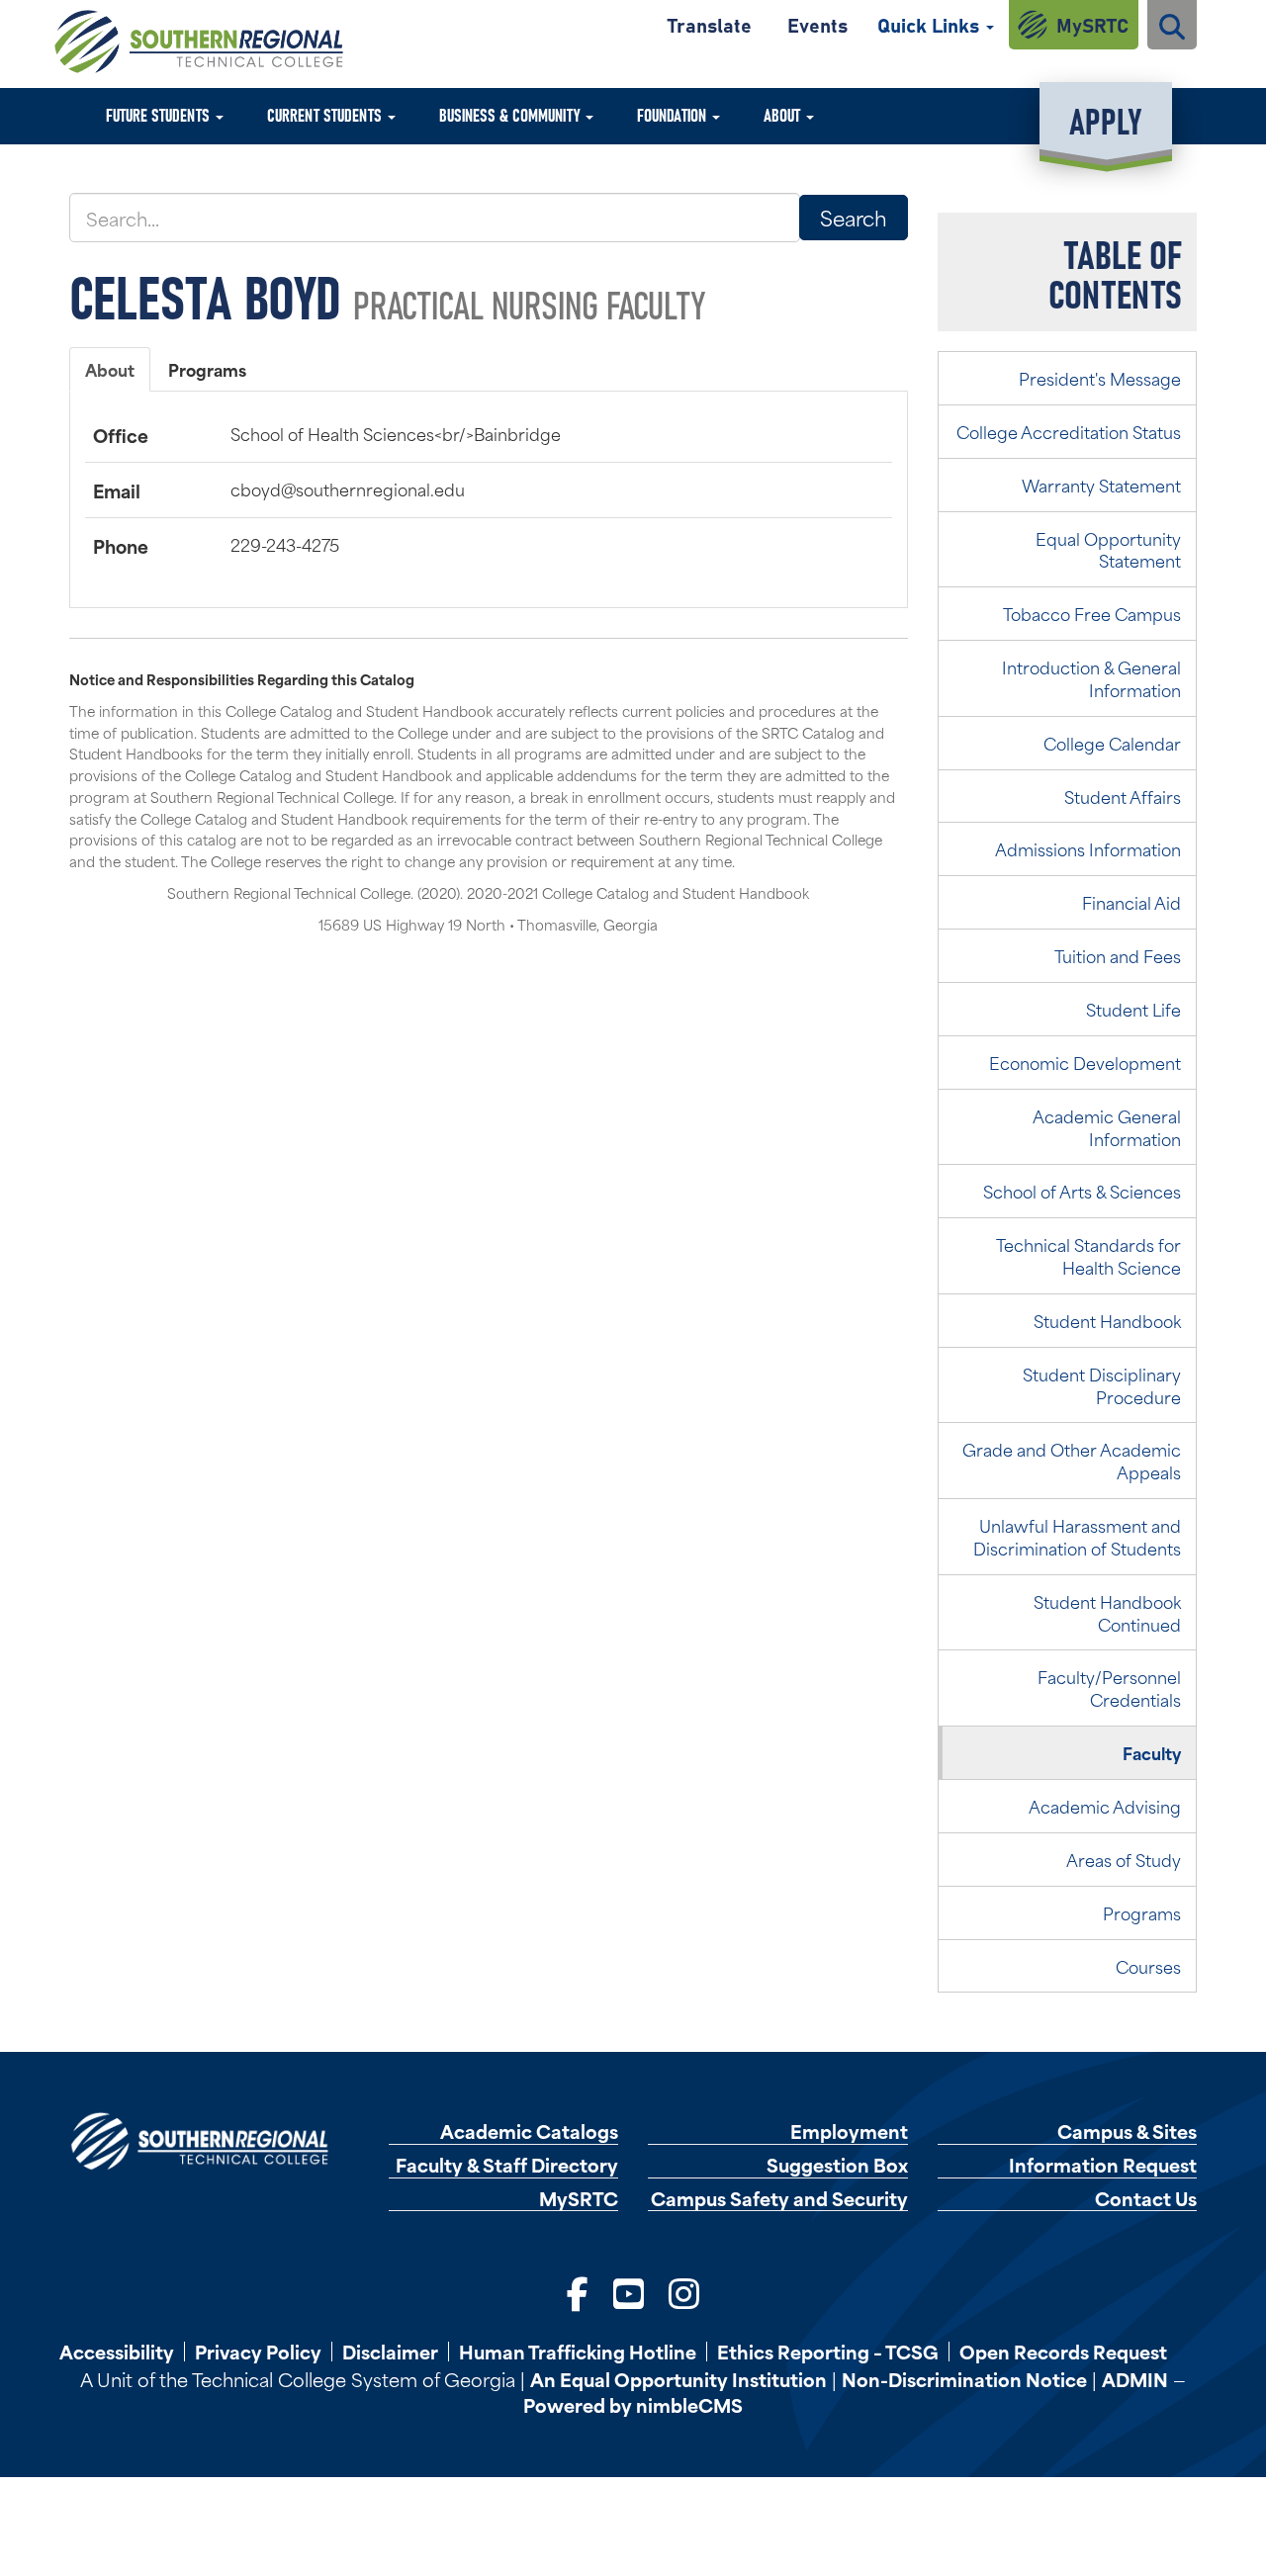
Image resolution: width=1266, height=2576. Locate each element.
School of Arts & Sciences (1082, 1191)
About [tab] (110, 369)
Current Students (326, 114)
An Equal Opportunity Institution (678, 2379)
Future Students (160, 114)
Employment (849, 2132)
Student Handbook (1107, 1320)
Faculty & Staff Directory (507, 2165)
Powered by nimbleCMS (633, 2404)
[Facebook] (578, 2292)
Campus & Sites (1127, 2132)
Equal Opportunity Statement (1108, 549)
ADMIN (1135, 2379)
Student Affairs (1123, 796)
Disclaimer (390, 2352)
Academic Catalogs (529, 2132)
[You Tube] (629, 2292)
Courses (1148, 1966)
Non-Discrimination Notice (964, 2379)
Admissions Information (1088, 848)
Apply (1105, 119)
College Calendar (1112, 743)
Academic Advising (1105, 1806)
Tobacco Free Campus (1092, 613)
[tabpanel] (489, 490)
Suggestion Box (837, 2165)
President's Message (1100, 378)
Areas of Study (1124, 1859)
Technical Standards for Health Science (1088, 1255)
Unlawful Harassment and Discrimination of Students (1077, 1536)
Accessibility (117, 2352)
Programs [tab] (207, 369)
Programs (1142, 1912)
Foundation (674, 114)
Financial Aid (1131, 902)
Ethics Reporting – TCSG (828, 2352)
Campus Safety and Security (779, 2199)
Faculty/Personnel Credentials (1109, 1688)
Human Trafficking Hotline (578, 2352)
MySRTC (1092, 24)
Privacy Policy (258, 2352)
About (784, 114)
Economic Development (1085, 1062)
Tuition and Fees (1118, 955)
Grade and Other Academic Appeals (1072, 1460)
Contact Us (1146, 2199)
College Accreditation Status (1069, 431)
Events (817, 24)
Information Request (1103, 2165)
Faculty (1152, 1752)
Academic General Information (1107, 1127)
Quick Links (931, 24)
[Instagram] (684, 2292)
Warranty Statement (1101, 485)
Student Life (1133, 1009)
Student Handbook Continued (1107, 1612)
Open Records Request (1063, 2352)
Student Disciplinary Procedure (1102, 1385)
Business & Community (511, 114)
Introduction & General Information (1091, 678)
